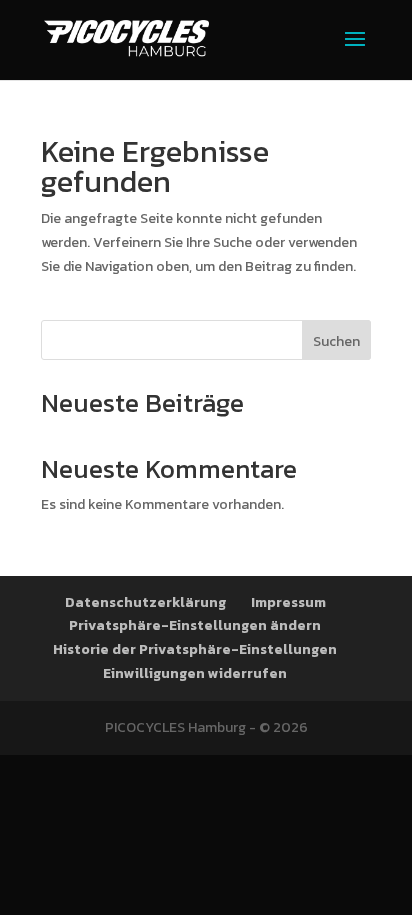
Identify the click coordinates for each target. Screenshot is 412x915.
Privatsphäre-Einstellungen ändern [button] (195, 625)
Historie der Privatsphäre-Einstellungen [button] (195, 649)
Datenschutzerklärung (145, 602)
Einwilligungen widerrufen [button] (195, 673)
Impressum (288, 602)
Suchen (336, 341)
